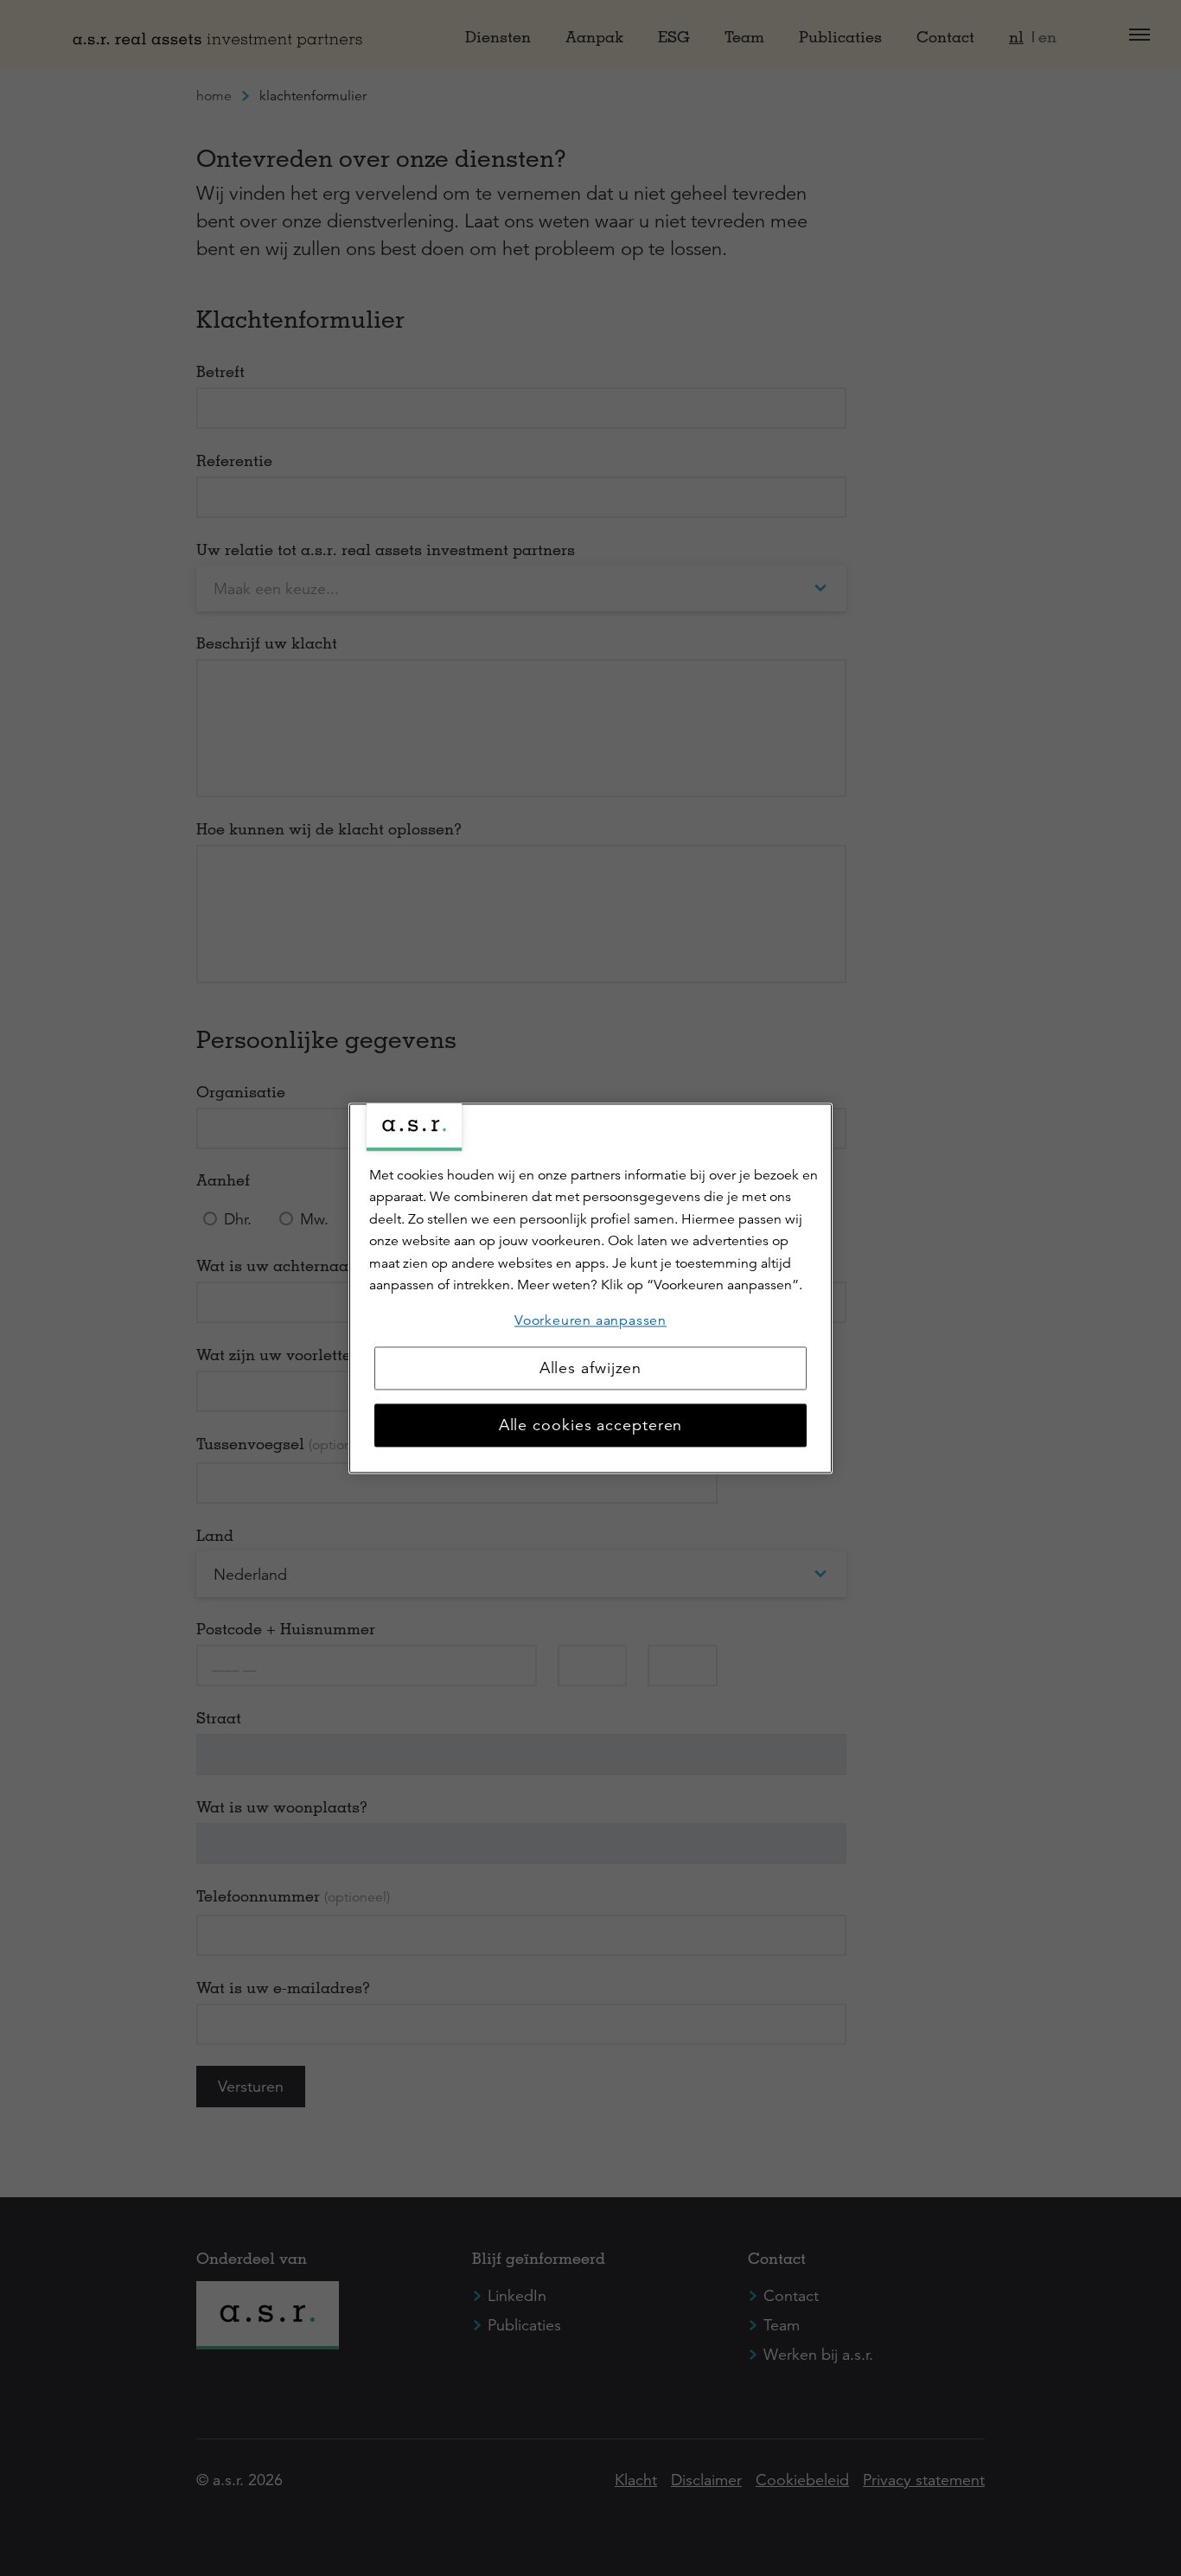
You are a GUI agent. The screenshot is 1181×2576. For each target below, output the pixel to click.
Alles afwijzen (591, 1368)
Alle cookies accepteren (591, 1425)
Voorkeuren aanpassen (590, 1320)
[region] (590, 1288)
